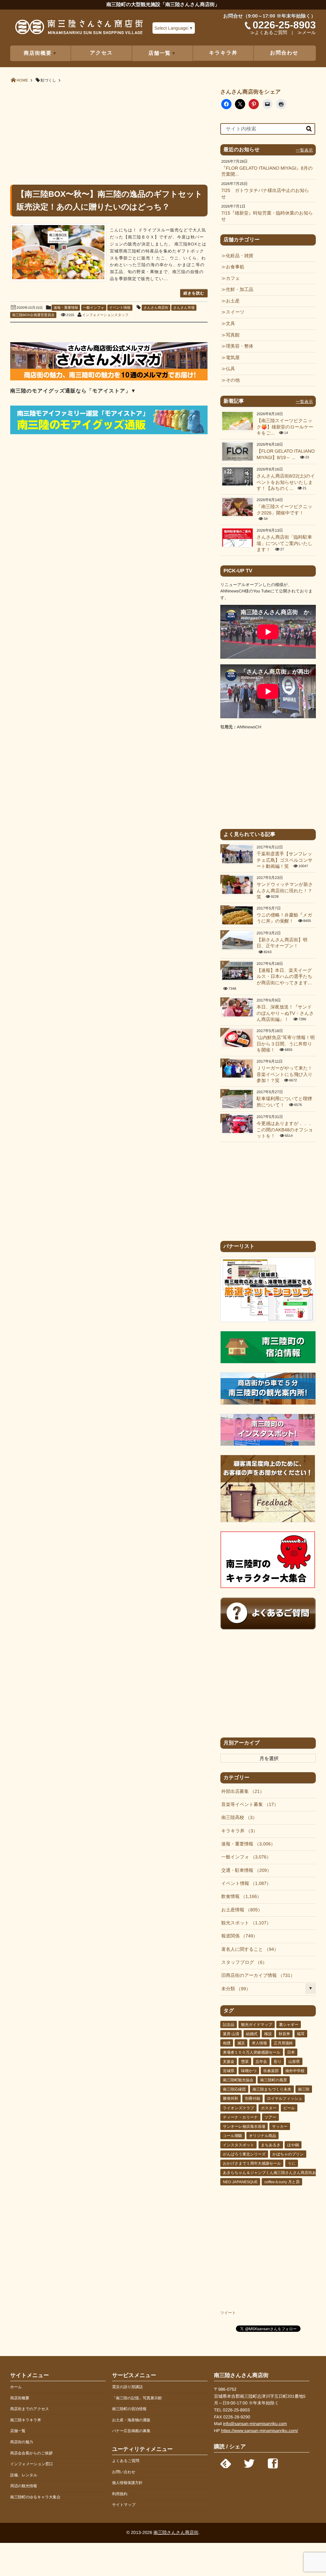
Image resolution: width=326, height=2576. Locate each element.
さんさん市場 (184, 308)
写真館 (233, 335)
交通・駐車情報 (244, 1871)
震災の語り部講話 (128, 2387)
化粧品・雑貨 (239, 256)
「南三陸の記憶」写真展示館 (137, 2398)
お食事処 (235, 267)
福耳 (301, 2034)
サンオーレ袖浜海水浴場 (244, 2127)
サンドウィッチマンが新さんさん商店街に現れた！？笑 (285, 891)
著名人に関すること (248, 1950)
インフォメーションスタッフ (105, 315)
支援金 (229, 2062)
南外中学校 (295, 2071)
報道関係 (237, 1936)
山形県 (294, 2062)
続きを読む (194, 293)
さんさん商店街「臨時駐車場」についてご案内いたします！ (284, 544)
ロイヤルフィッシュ (285, 2098)
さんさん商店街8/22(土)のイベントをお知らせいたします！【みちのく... (286, 482)
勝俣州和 (230, 2098)
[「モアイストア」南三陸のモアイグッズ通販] (109, 433)
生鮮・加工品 (239, 290)
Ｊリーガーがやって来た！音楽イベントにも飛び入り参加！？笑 (284, 1075)
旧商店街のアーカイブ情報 (256, 1976)
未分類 (234, 1989)
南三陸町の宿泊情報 (129, 2409)
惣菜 (245, 2062)
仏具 (230, 369)
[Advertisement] (109, 133)
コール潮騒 (233, 2136)
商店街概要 (20, 2398)
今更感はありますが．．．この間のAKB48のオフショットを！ (285, 1130)
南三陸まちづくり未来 (272, 2089)
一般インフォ (94, 308)
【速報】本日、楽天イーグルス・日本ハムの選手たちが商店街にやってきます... (284, 977)
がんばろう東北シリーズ (244, 2154)
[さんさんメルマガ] (109, 379)
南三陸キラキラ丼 (26, 2420)
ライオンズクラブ (238, 2108)
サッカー (280, 2127)
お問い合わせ (124, 2472)
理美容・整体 (239, 346)
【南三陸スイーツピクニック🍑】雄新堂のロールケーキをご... (285, 427)
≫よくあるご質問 (269, 33)
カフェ (233, 279)
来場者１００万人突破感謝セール (252, 2052)
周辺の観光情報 (24, 2486)
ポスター (269, 2108)
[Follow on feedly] (226, 2462)
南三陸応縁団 (234, 2089)
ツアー (270, 2117)
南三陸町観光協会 (238, 2080)
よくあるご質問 (126, 2461)
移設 (268, 2034)
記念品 (229, 2025)
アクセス (102, 53)
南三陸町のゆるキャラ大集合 (35, 2497)
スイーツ (235, 312)
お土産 (233, 301)
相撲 (227, 2043)
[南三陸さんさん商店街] (79, 29)
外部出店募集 (241, 1792)
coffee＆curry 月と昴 (282, 2182)
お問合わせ (284, 53)
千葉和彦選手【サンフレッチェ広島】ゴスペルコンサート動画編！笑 (285, 860)
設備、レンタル (24, 2475)
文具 (230, 324)
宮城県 (229, 2071)
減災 (241, 2043)
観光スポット (244, 1923)
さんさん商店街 (156, 308)
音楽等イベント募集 (248, 1805)
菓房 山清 (231, 2034)
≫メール (307, 33)
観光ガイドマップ (257, 2025)
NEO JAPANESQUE (240, 2182)
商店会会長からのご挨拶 (31, 2453)
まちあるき (271, 2145)
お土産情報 (240, 1910)
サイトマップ (124, 2505)
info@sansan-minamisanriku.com (255, 2424)
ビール (289, 2108)
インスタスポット (238, 2145)
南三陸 (304, 2089)
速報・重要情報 (66, 308)
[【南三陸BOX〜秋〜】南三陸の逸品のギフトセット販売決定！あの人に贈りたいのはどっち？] (58, 252)
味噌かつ (249, 2071)
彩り (278, 2062)
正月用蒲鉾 (283, 2043)
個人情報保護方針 (127, 2483)
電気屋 (233, 358)
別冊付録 (252, 2098)
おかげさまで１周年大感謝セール (252, 2163)
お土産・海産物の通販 (131, 2420)
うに (292, 2163)
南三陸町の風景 (273, 2080)
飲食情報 (239, 1897)
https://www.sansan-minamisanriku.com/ (259, 2431)
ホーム (16, 2387)
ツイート (228, 2313)
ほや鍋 (293, 2145)
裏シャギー (289, 2025)
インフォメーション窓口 (32, 2464)
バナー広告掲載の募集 (131, 2431)
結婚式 (252, 2034)
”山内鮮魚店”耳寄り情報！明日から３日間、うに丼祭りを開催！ (286, 1044)
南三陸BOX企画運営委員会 (33, 315)
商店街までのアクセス (30, 2409)
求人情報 (259, 2043)
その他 (233, 380)
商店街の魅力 (22, 2442)
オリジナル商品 (262, 2136)
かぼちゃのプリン (288, 2154)
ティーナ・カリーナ (240, 2117)
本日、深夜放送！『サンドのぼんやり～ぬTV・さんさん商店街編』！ (285, 1013)
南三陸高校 (237, 1818)
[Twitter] (249, 2462)
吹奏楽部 (271, 2071)
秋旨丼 (284, 2034)
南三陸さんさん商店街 (176, 2532)
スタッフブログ (242, 1963)
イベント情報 (120, 308)
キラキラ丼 (223, 53)
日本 (291, 2052)
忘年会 (261, 2062)
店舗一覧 (18, 2431)
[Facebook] (273, 2462)
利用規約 (120, 2494)
